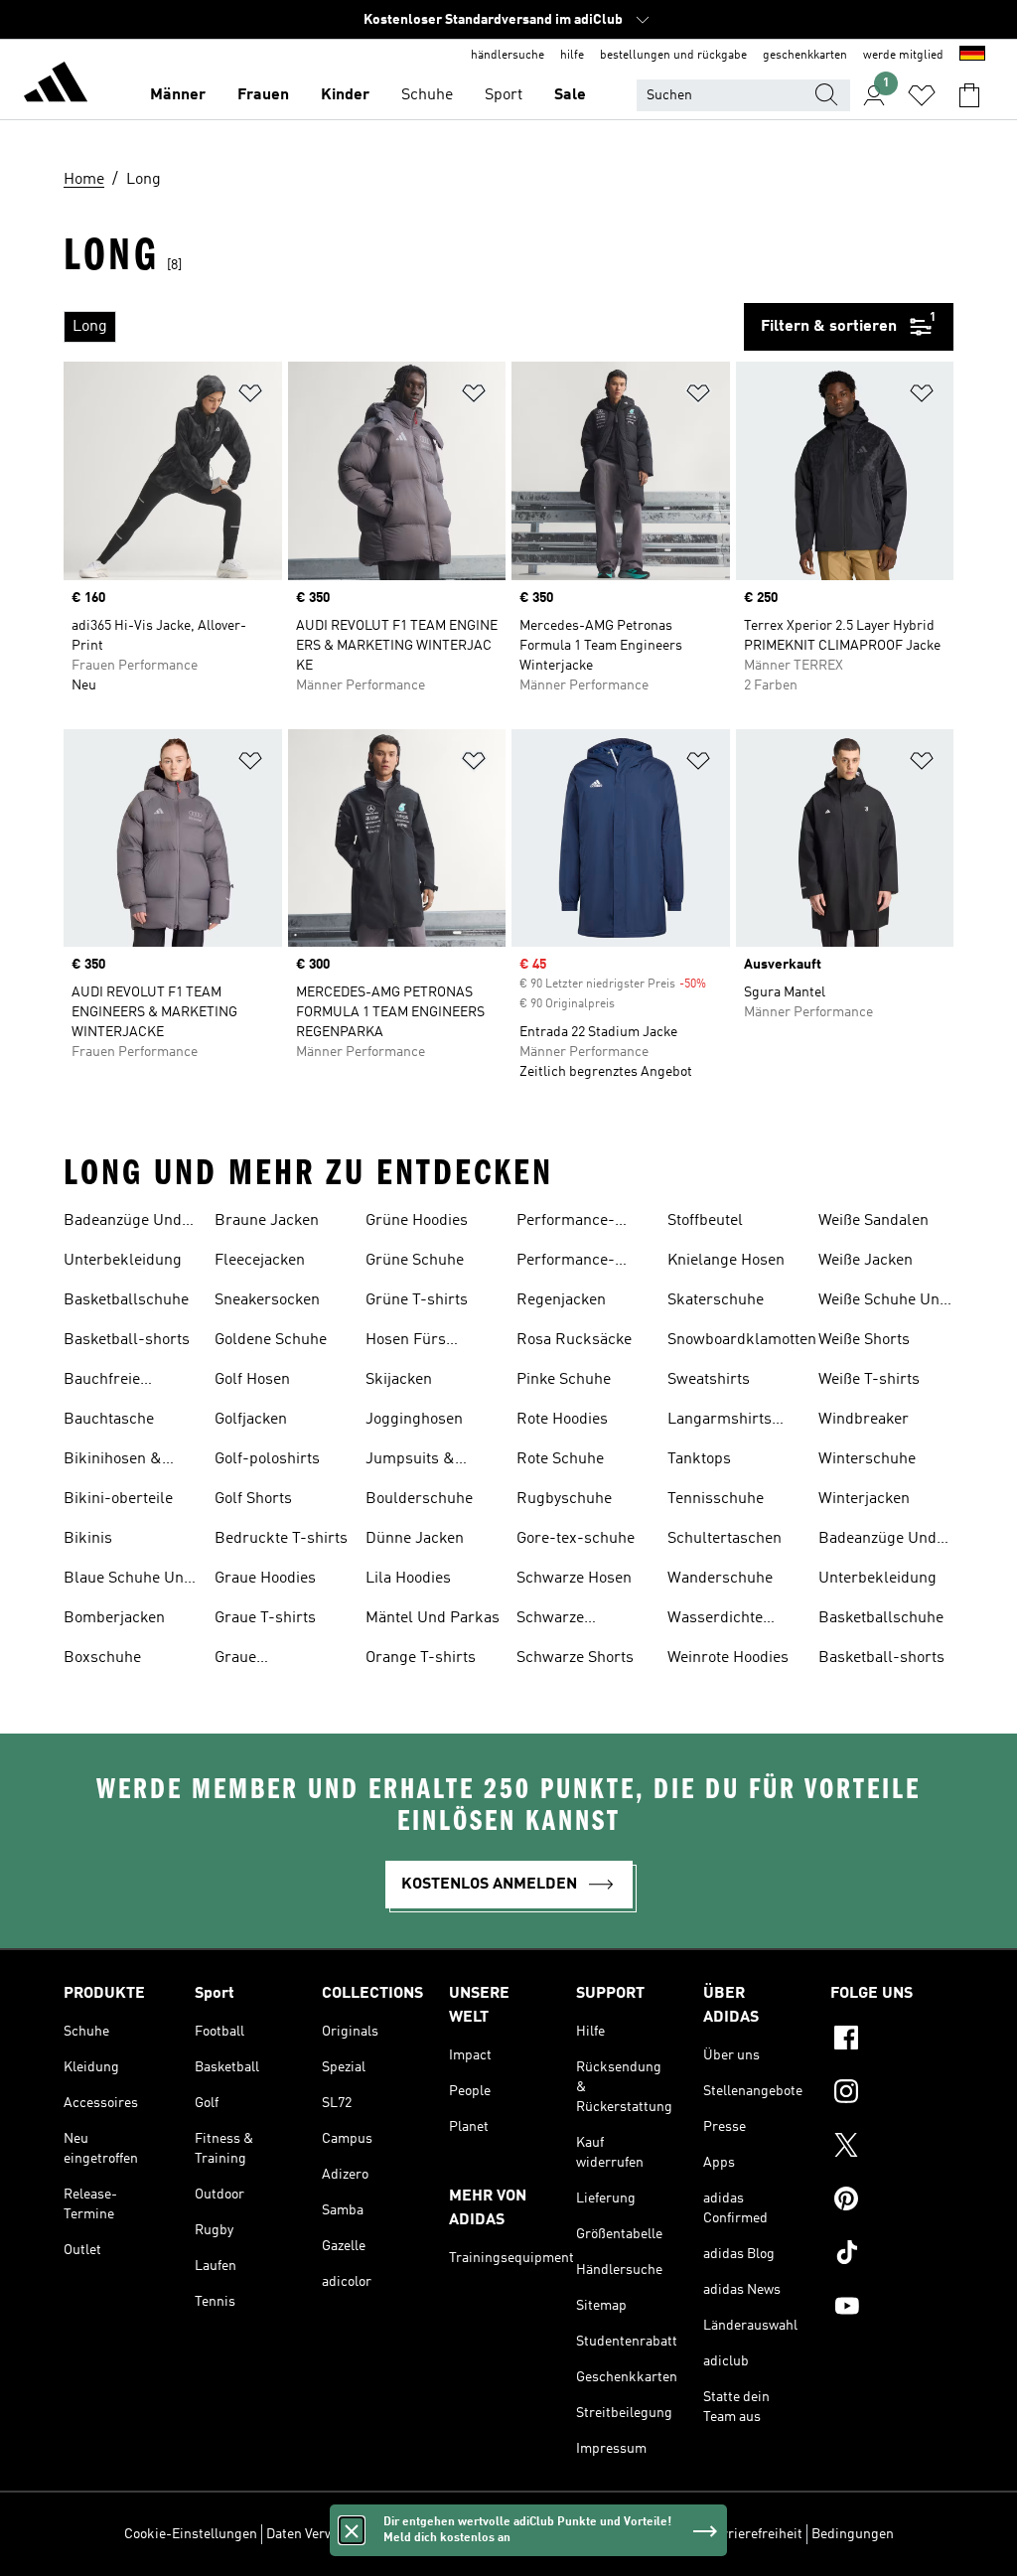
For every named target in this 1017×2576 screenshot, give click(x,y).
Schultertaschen (725, 1539)
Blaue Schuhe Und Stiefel (128, 1581)
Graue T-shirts (265, 1618)
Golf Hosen (252, 1380)
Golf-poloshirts (267, 1459)
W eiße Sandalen (873, 1221)
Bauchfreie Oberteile (102, 1382)
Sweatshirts (709, 1380)
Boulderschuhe (419, 1499)
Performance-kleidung (566, 1223)
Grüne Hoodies (417, 1221)
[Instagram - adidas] (892, 2094)
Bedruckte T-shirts (281, 1539)
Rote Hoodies (562, 1420)
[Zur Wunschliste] (922, 95)
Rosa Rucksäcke (574, 1340)
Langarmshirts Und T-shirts (720, 1422)
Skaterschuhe (716, 1300)
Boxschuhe (102, 1658)
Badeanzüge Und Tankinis (123, 1223)
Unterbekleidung (123, 1261)
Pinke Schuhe (564, 1380)
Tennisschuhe (716, 1499)
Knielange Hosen (726, 1261)
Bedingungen (853, 2534)
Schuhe (427, 95)
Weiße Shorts (864, 1340)
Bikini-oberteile (118, 1499)
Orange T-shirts (421, 1658)
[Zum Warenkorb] (969, 95)
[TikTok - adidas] (892, 2255)
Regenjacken (561, 1300)
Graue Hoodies (265, 1579)
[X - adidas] (892, 2148)
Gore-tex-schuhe (576, 1539)
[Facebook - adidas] (892, 2041)
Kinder (345, 95)
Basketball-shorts (127, 1340)
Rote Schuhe (560, 1459)
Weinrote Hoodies (728, 1658)
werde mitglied (903, 56)
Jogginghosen (414, 1420)
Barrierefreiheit (754, 2534)
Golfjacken (251, 1420)
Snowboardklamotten (742, 1340)
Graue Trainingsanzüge (272, 1660)
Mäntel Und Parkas (433, 1618)
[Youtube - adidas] (892, 2309)
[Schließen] (352, 2530)
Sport (504, 95)
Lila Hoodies (408, 1579)
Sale (570, 95)
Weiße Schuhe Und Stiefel (883, 1302)
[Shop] (56, 85)
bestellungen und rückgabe (673, 56)
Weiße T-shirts (869, 1380)
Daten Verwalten (316, 2534)
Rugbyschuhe (564, 1499)
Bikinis (88, 1539)
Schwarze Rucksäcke (555, 1620)
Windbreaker (864, 1420)
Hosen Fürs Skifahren (406, 1342)
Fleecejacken (260, 1261)
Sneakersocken (267, 1300)
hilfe (572, 56)
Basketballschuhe (126, 1300)
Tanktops (699, 1459)
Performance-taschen (566, 1263)
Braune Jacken (267, 1221)
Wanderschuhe (720, 1579)
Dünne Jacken (415, 1539)
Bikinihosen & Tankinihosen (113, 1461)
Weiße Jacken (866, 1261)
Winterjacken (864, 1499)
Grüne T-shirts (417, 1300)
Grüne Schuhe (415, 1261)
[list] (404, 327)
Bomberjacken (114, 1618)
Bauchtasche (109, 1420)
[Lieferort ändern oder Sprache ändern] (972, 56)
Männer (178, 95)
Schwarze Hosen (574, 1579)
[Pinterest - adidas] (892, 2201)
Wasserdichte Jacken (715, 1620)
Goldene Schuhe (271, 1340)
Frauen (263, 95)
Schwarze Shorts (575, 1658)
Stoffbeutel (705, 1221)
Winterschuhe (867, 1459)
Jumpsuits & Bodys (410, 1461)
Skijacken (399, 1380)
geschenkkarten (805, 56)
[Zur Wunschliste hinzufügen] (250, 397)
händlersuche (508, 56)
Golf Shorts (253, 1499)
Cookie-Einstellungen (191, 2534)
